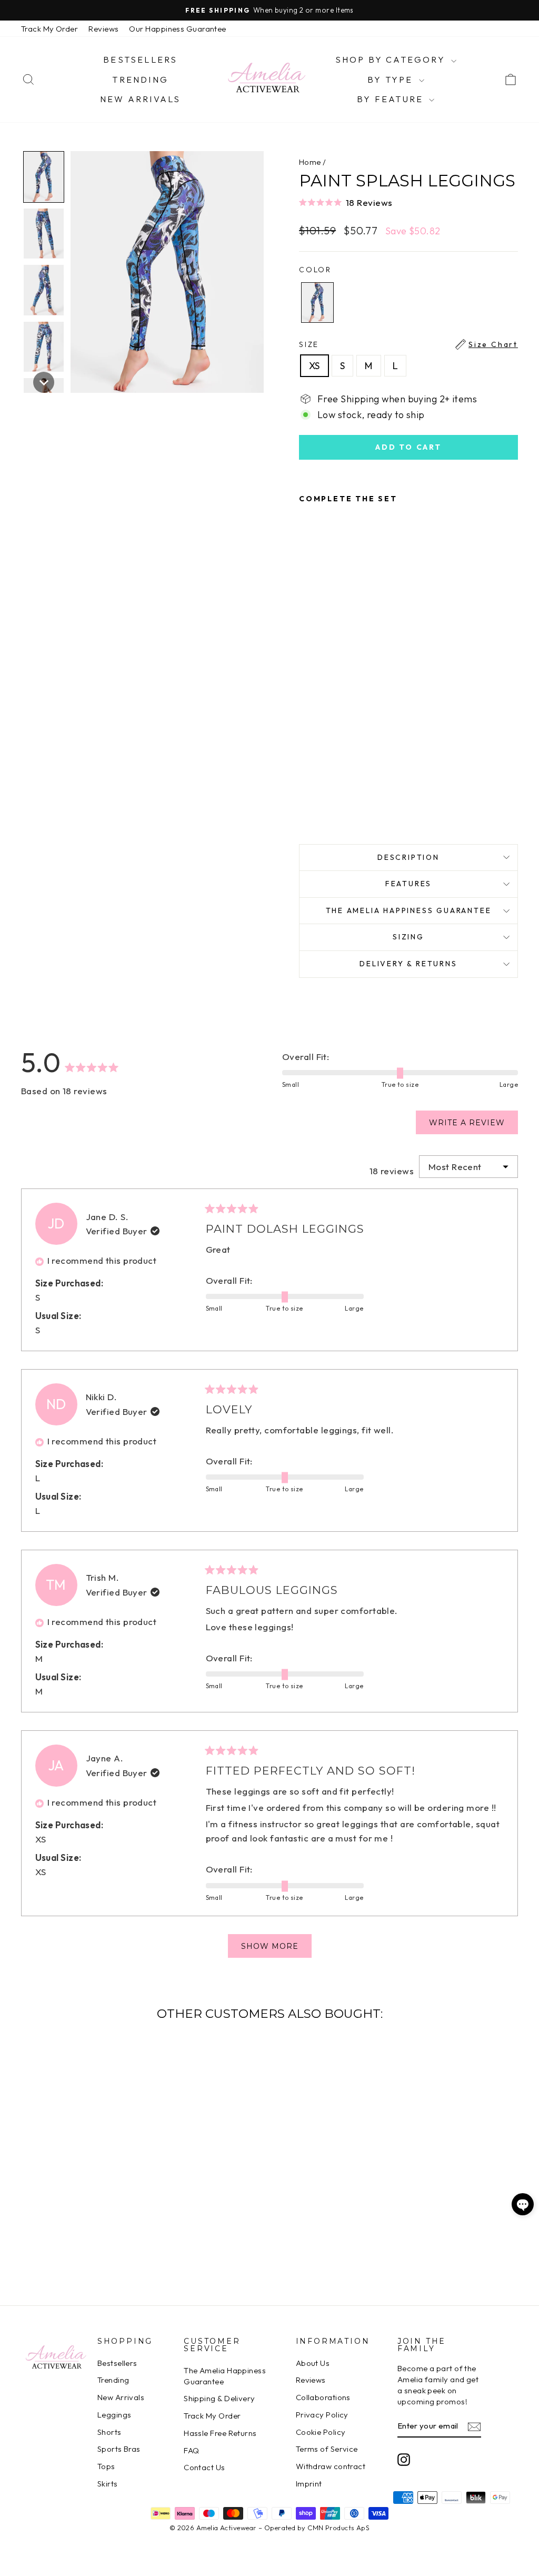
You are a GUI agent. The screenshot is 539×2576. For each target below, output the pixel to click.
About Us (313, 2363)
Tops (106, 2466)
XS (315, 366)
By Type (392, 80)
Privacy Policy (322, 2415)
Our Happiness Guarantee (177, 29)
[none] (44, 177)
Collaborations (323, 2397)
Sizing (408, 937)
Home (310, 162)
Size (408, 344)
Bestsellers (140, 60)
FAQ (191, 2450)
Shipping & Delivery (219, 2398)
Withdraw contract (331, 2466)
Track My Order (49, 29)
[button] (408, 202)
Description (408, 857)
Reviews (103, 29)
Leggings (114, 2415)
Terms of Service (327, 2449)
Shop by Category (392, 60)
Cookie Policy (321, 2432)
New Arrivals (140, 99)
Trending (140, 80)
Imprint (309, 2484)
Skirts (108, 2484)
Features (408, 884)
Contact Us (204, 2467)
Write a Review (473, 1126)
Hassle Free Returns (220, 2433)
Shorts (109, 2432)
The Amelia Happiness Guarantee (409, 910)
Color (315, 270)
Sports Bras (119, 2449)
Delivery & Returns (408, 964)
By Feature (392, 99)
